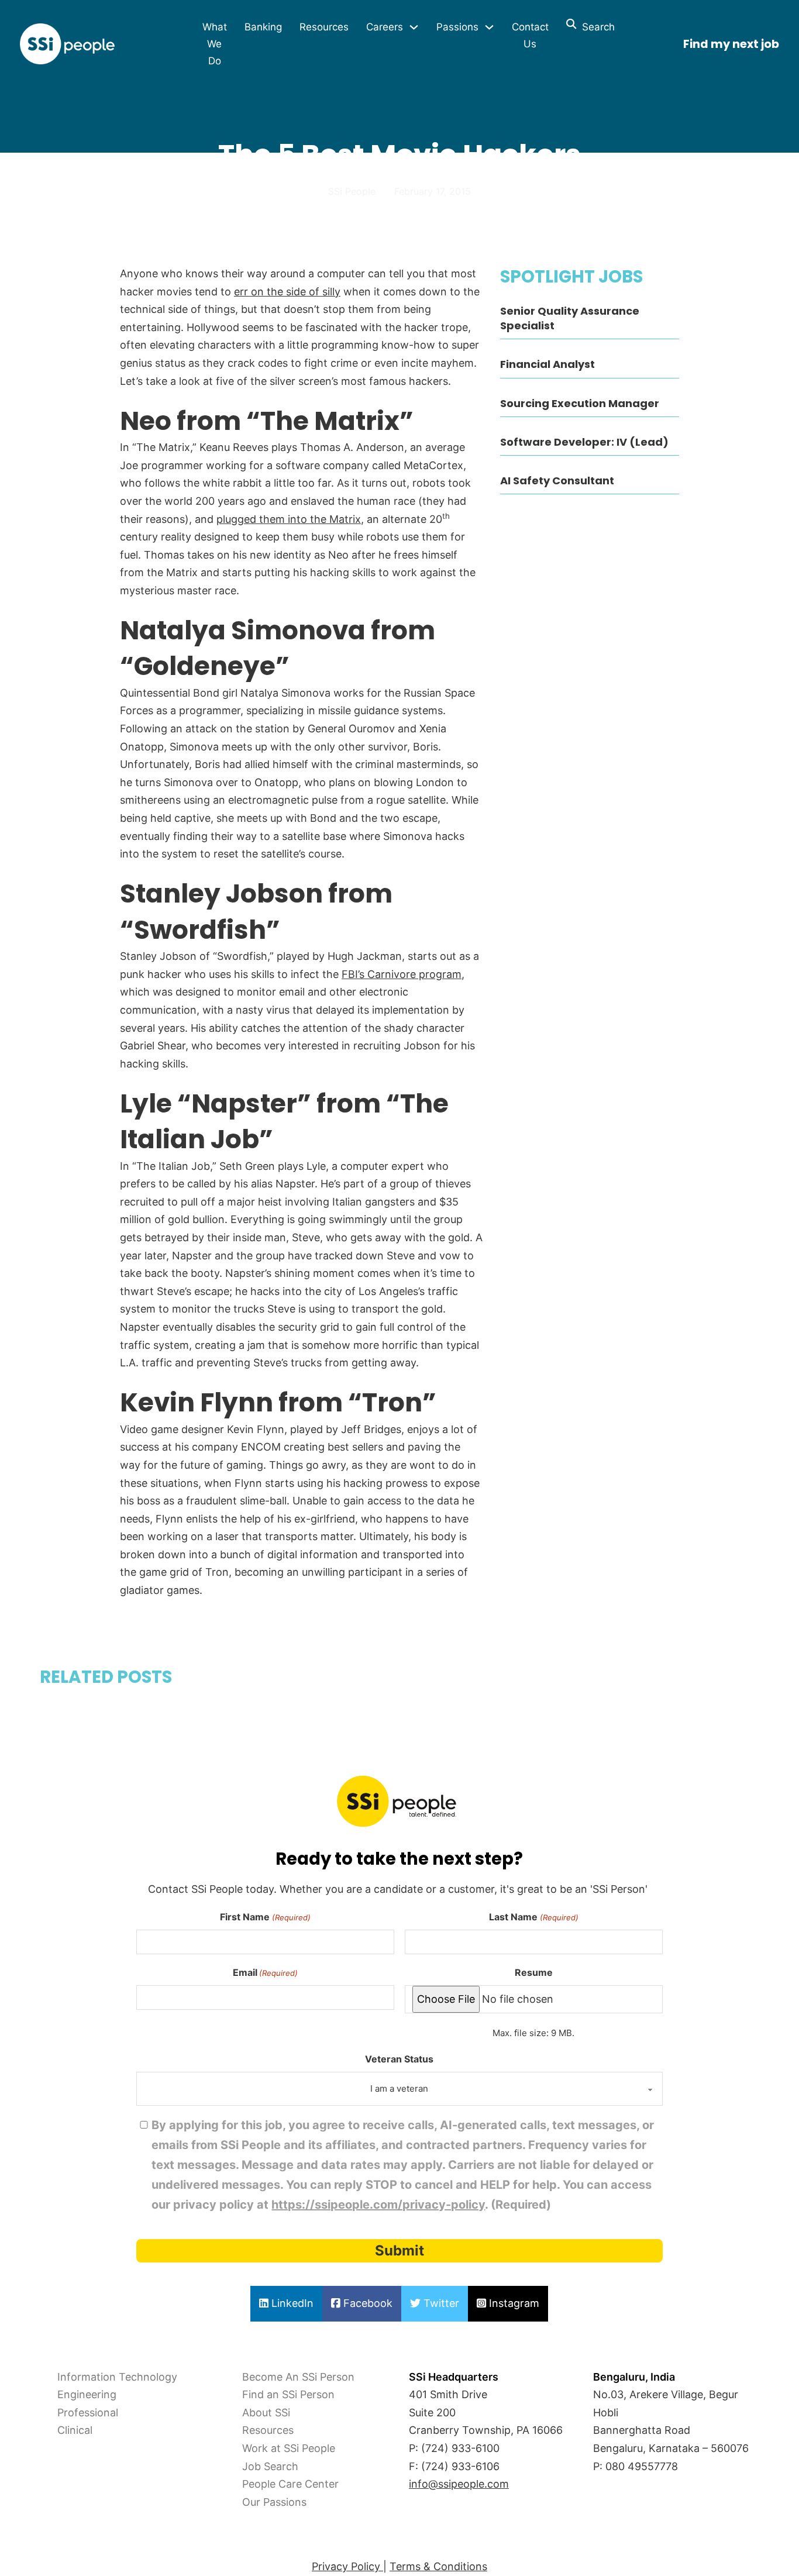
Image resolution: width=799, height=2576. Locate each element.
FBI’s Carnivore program (402, 974)
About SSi (266, 2413)
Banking (263, 27)
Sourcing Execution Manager (580, 403)
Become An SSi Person (298, 2377)
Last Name (533, 1917)
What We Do (215, 44)
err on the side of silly (287, 292)
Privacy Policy (347, 2566)
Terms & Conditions (438, 2566)
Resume (534, 1972)
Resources (324, 27)
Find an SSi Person (288, 2394)
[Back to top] (41, 2541)
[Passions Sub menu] (489, 27)
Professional (88, 2413)
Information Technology (117, 2377)
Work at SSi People (289, 2448)
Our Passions (274, 2502)
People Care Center (290, 2484)
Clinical (75, 2430)
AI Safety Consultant (557, 481)
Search (595, 27)
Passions (457, 27)
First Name (265, 1917)
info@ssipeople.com (459, 2484)
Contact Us (530, 35)
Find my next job (731, 44)
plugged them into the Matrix (289, 519)
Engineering (87, 2394)
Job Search (270, 2466)
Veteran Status (399, 2059)
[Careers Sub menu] (414, 27)
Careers (385, 27)
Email (265, 1972)
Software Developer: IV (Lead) (584, 442)
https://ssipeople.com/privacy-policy (378, 2205)
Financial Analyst (547, 364)
